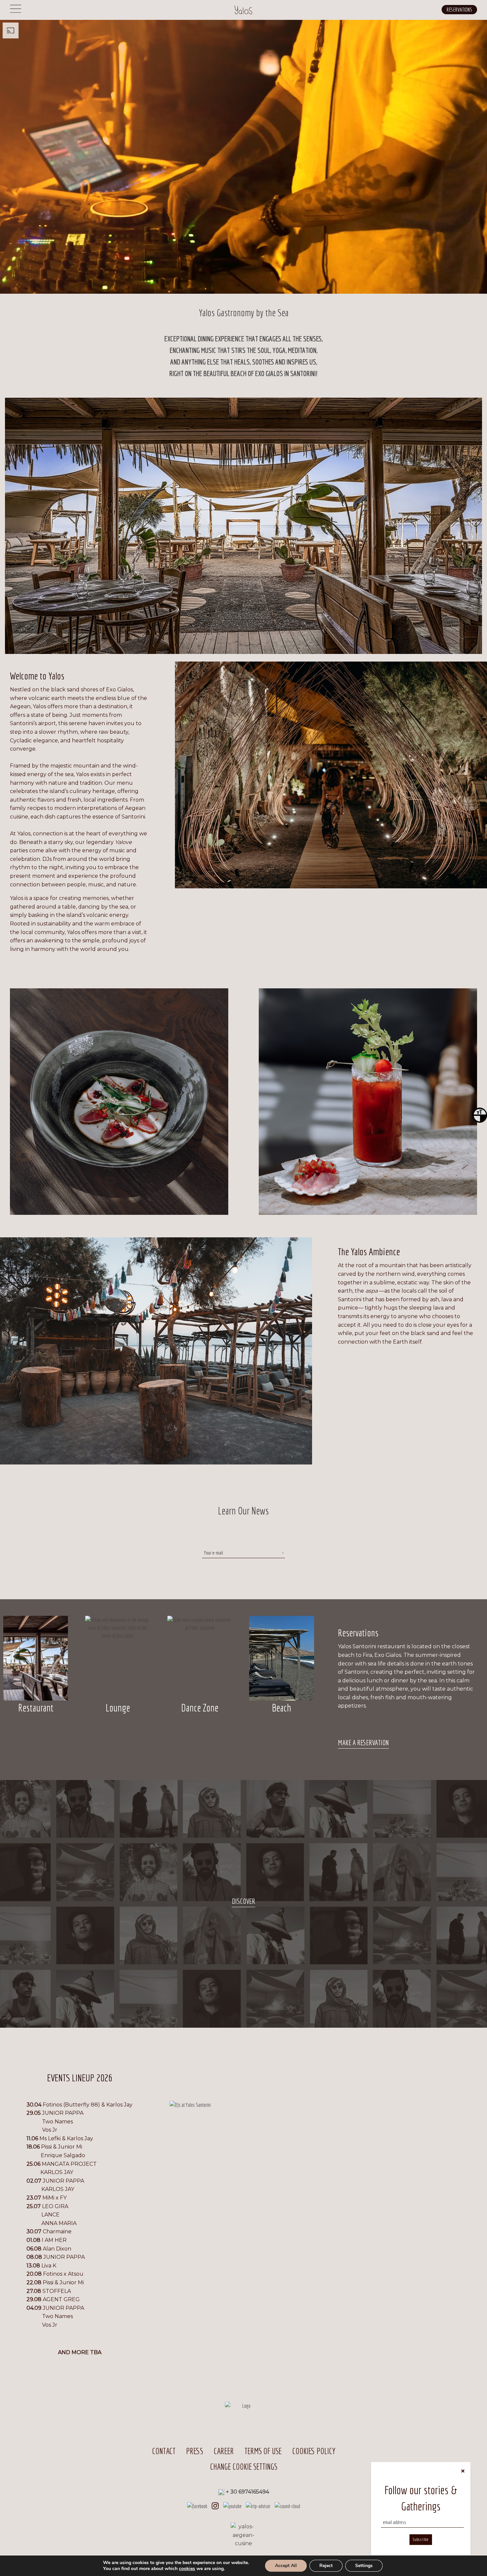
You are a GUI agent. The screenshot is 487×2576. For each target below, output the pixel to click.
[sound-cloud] (287, 2505)
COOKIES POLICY (314, 2451)
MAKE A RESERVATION (363, 1742)
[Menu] (16, 13)
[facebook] (197, 2505)
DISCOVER (243, 1901)
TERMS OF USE (263, 2451)
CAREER (224, 2451)
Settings (364, 2566)
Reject (326, 2566)
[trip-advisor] (258, 2505)
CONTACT (164, 2451)
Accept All (286, 2566)
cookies (187, 2569)
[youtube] (232, 2505)
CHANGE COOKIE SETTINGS (244, 2467)
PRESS (195, 2451)
